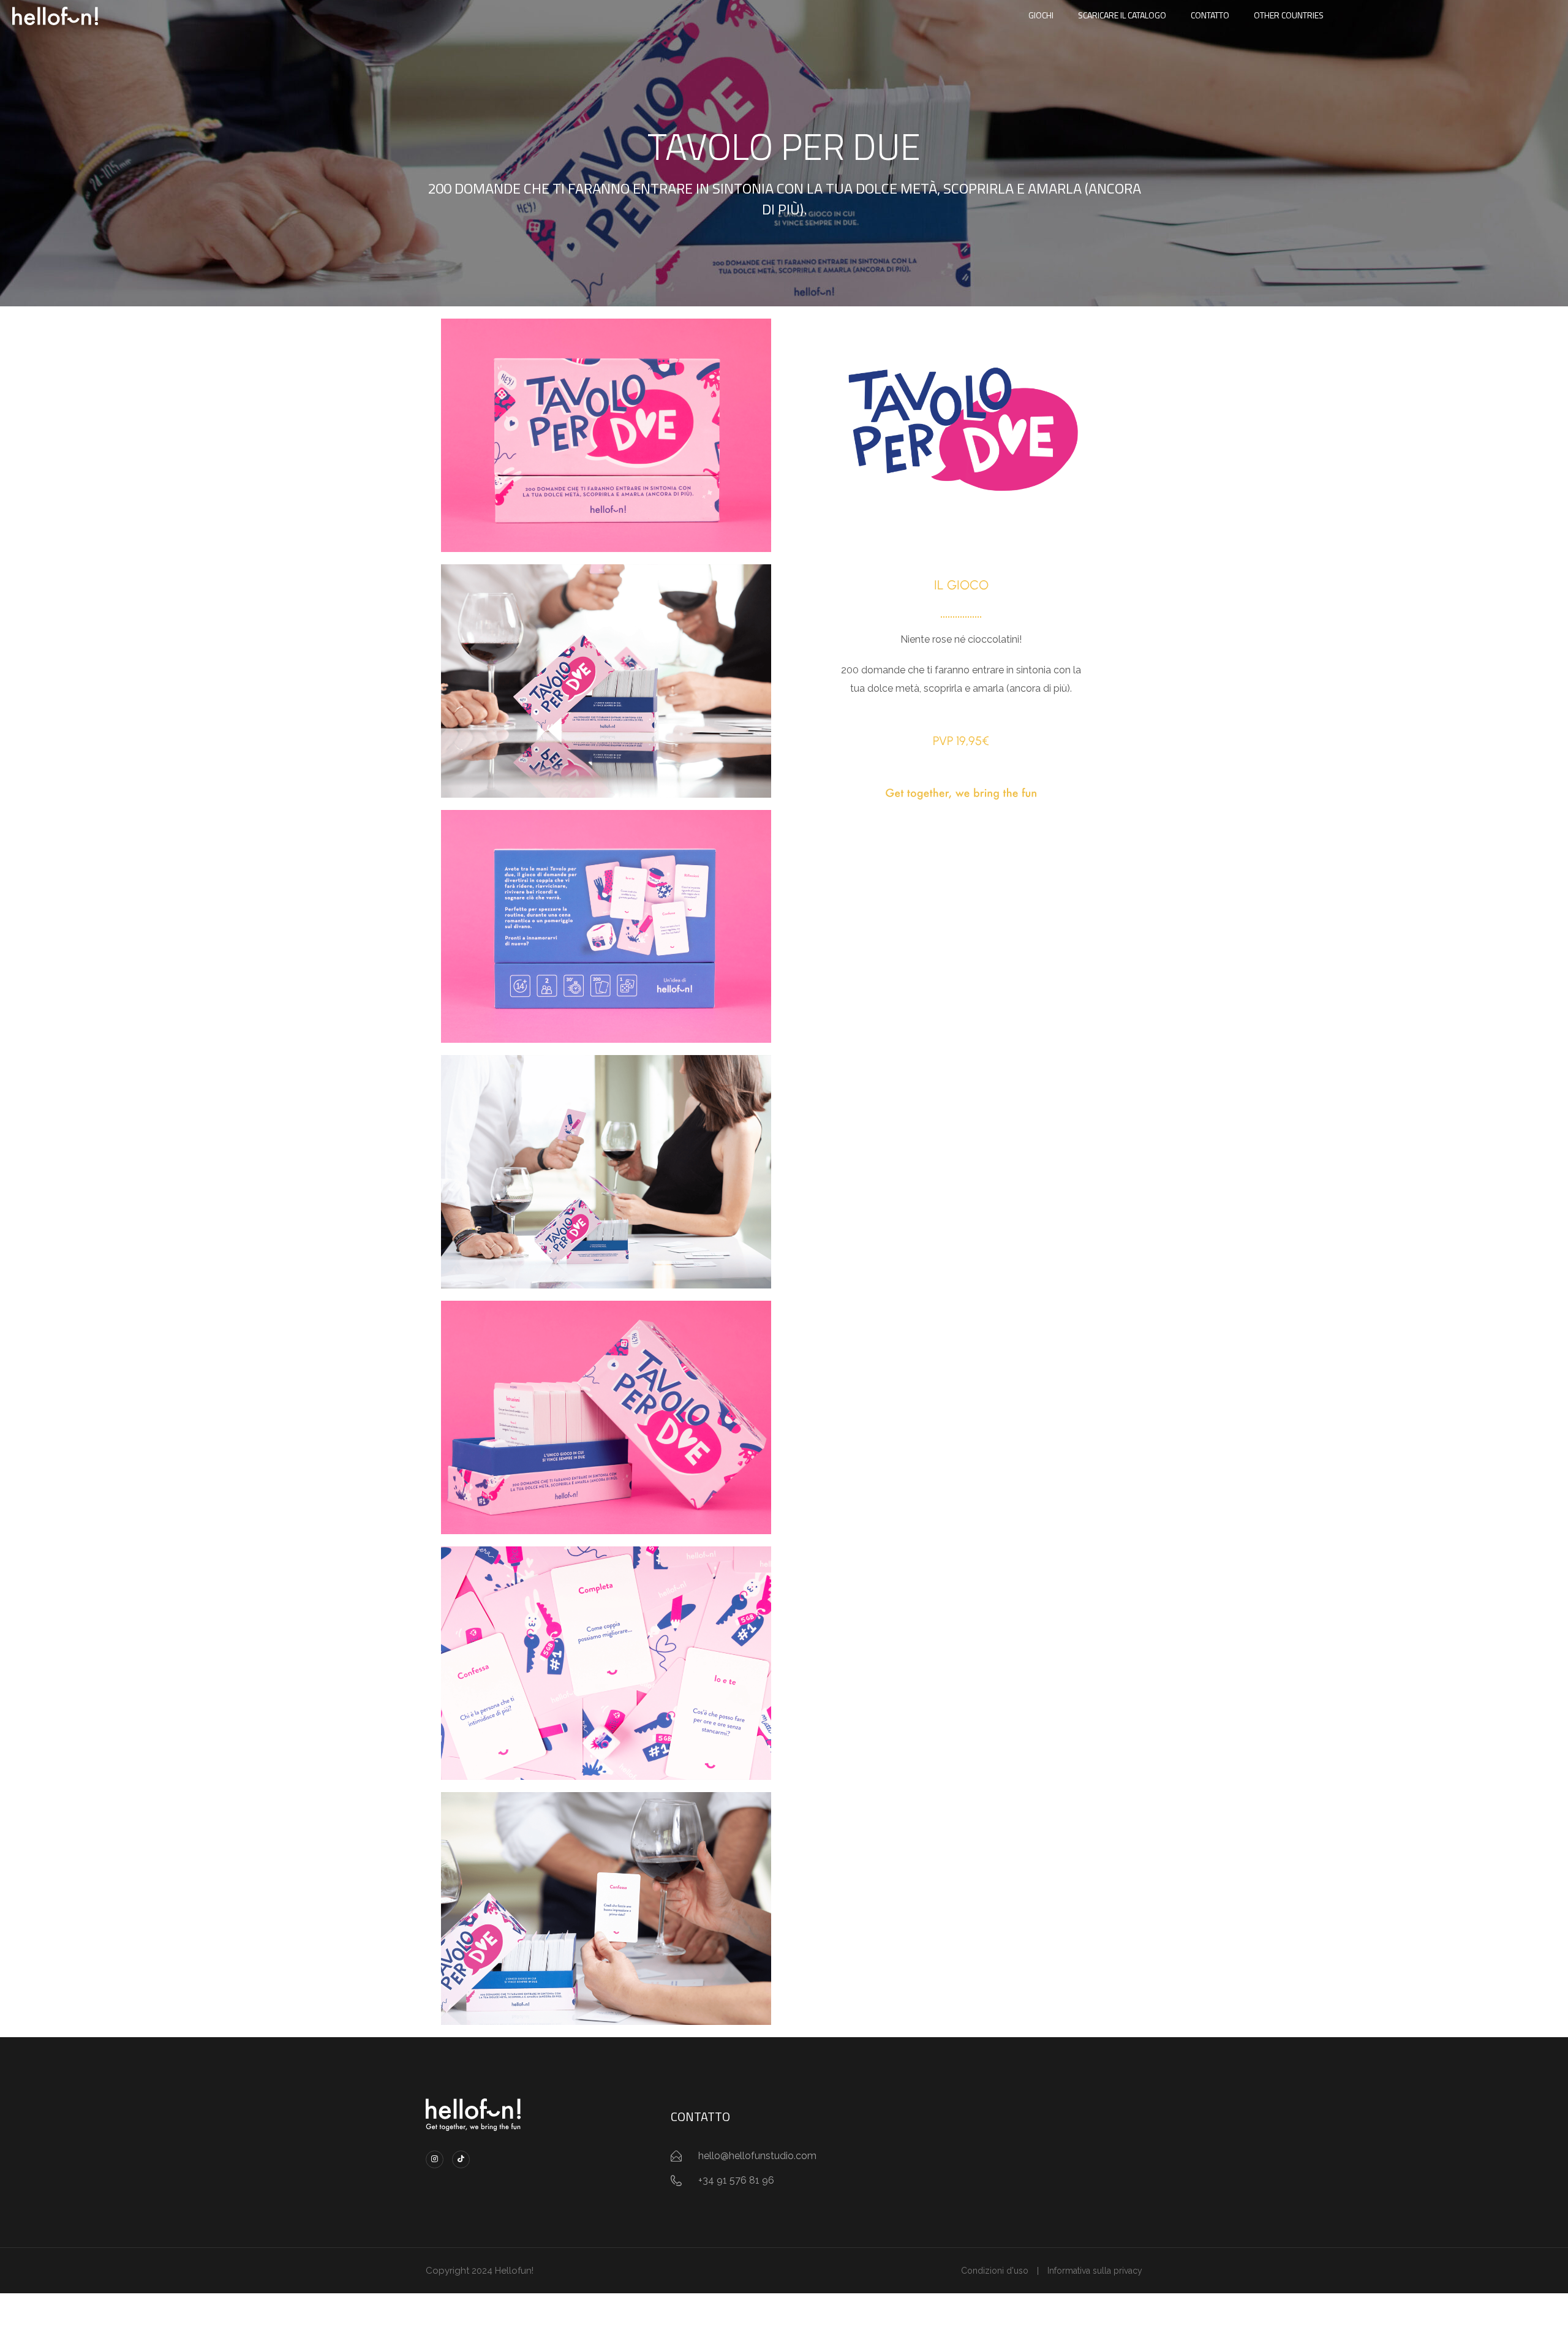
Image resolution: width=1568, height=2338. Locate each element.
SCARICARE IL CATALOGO (1122, 15)
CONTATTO (1210, 15)
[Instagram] (435, 2159)
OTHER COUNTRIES (1289, 15)
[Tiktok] (461, 2159)
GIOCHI (1041, 15)
